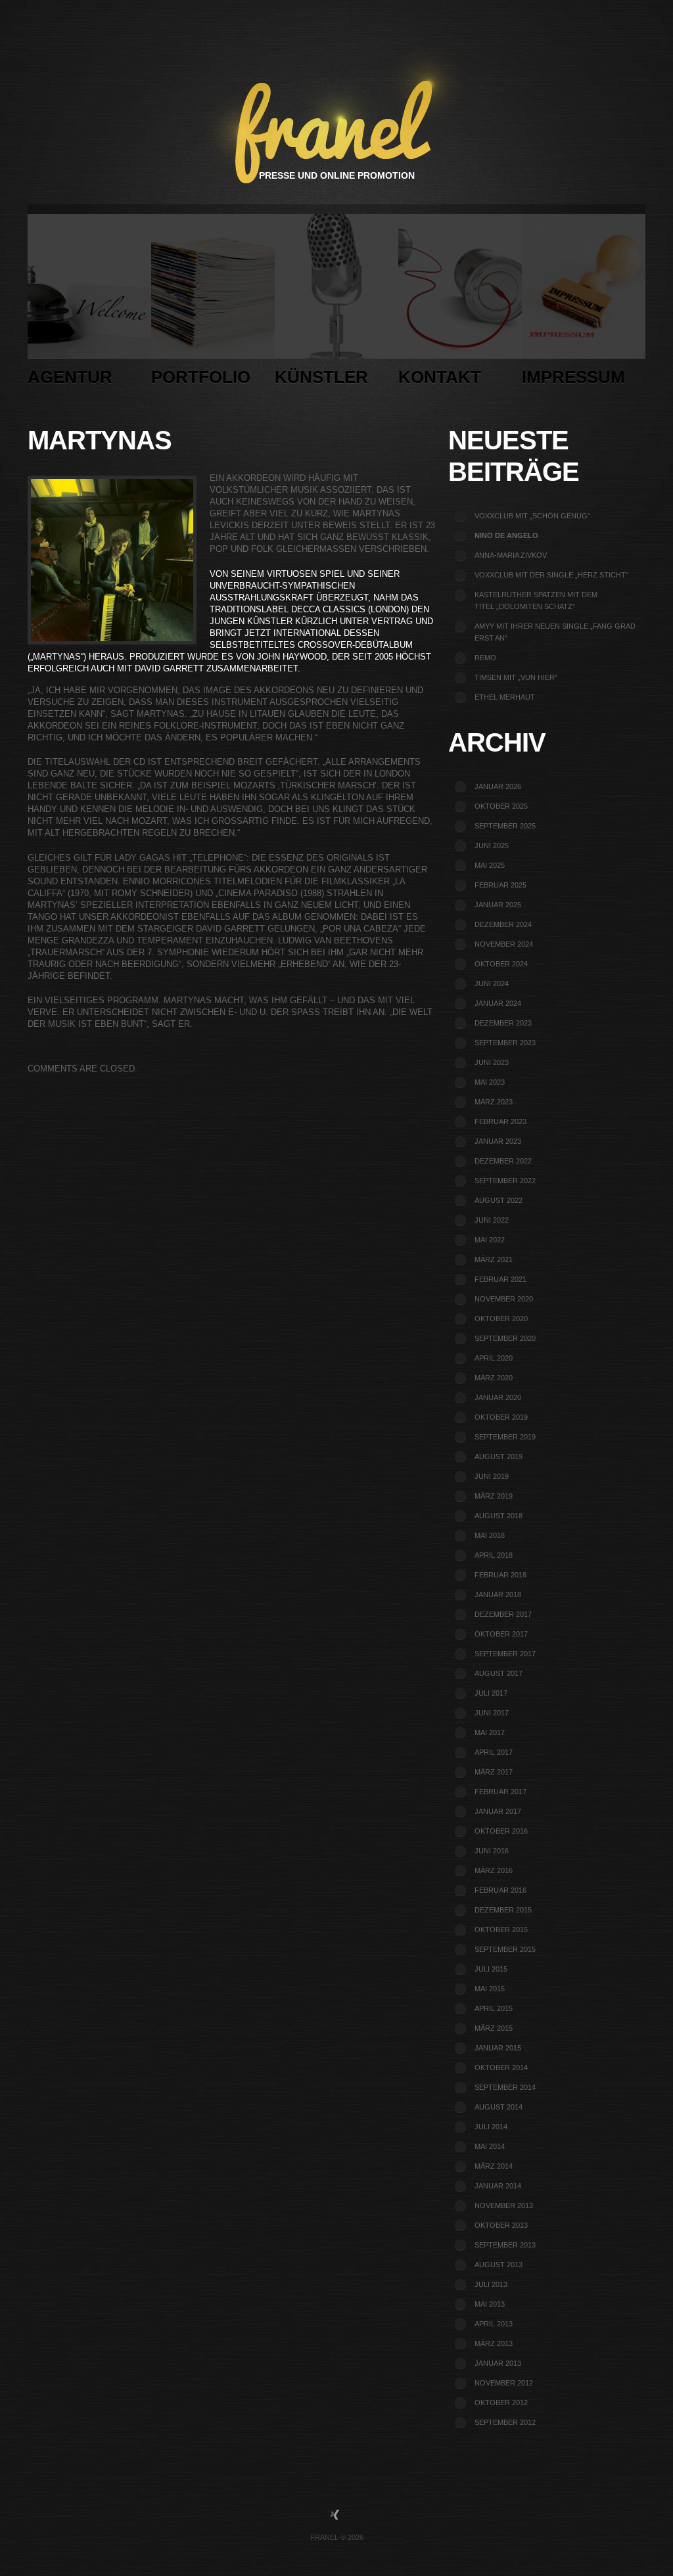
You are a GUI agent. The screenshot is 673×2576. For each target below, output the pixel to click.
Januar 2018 (498, 1594)
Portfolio (201, 377)
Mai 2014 (490, 2146)
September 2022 (505, 1181)
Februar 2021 (500, 1279)
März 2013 (494, 2343)
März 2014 (494, 2166)
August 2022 (499, 1200)
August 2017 (499, 1673)
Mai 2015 (490, 1989)
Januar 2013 (498, 2363)
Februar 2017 (500, 1792)
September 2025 (505, 826)
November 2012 (504, 2383)
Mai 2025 (490, 865)
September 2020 (505, 1338)
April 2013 (494, 2324)
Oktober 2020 (501, 1319)
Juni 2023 (492, 1062)
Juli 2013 (491, 2284)
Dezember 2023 (503, 1023)
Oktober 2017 (501, 1634)
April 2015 (494, 2008)
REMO (485, 658)
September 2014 (505, 2087)
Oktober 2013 (501, 2225)
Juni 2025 (492, 846)
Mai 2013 (490, 2304)
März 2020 (494, 1378)
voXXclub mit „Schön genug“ (532, 516)
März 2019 (494, 1496)
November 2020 (504, 1299)
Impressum (573, 377)
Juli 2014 (491, 2127)
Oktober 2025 (501, 806)
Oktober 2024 (501, 964)
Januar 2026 (498, 786)
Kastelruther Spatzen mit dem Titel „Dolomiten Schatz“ (536, 600)
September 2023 (505, 1043)
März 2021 (494, 1259)
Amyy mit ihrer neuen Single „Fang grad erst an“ (555, 632)
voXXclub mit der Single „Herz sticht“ (551, 575)
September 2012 (505, 2422)
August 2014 (499, 2107)
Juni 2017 (492, 1713)
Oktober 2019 (501, 1417)
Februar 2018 (500, 1575)
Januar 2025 (498, 905)
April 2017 (494, 1752)
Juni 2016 (492, 1851)
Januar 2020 (498, 1397)
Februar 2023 (500, 1121)
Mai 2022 (490, 1240)
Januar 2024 (498, 1003)
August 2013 (499, 2265)
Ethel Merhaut (505, 697)
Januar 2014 (498, 2186)
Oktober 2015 (501, 1930)
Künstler (321, 377)
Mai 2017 (490, 1732)
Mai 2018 (490, 1535)
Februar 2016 (500, 1890)
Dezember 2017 (503, 1614)
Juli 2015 (491, 1969)
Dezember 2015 (503, 1910)
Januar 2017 (498, 1811)
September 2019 (505, 1437)
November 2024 (504, 944)
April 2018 (494, 1555)
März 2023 (494, 1102)
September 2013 (505, 2245)
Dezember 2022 (503, 1161)
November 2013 (504, 2205)
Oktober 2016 (501, 1831)
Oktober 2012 (501, 2403)
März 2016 (494, 1870)
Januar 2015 (498, 2048)
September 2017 (505, 1654)
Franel (324, 2537)
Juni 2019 (492, 1476)
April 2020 (494, 1358)
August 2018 (499, 1516)
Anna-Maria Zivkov (511, 555)
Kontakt (440, 377)
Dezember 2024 (503, 924)
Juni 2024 (492, 983)
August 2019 (499, 1457)
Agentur (70, 377)
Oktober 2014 (501, 2068)
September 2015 (505, 1949)
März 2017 (494, 1772)
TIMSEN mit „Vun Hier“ (516, 677)
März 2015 (494, 2028)
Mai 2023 (490, 1082)
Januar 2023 (498, 1141)
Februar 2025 (500, 885)
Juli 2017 (491, 1693)
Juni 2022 (492, 1220)
